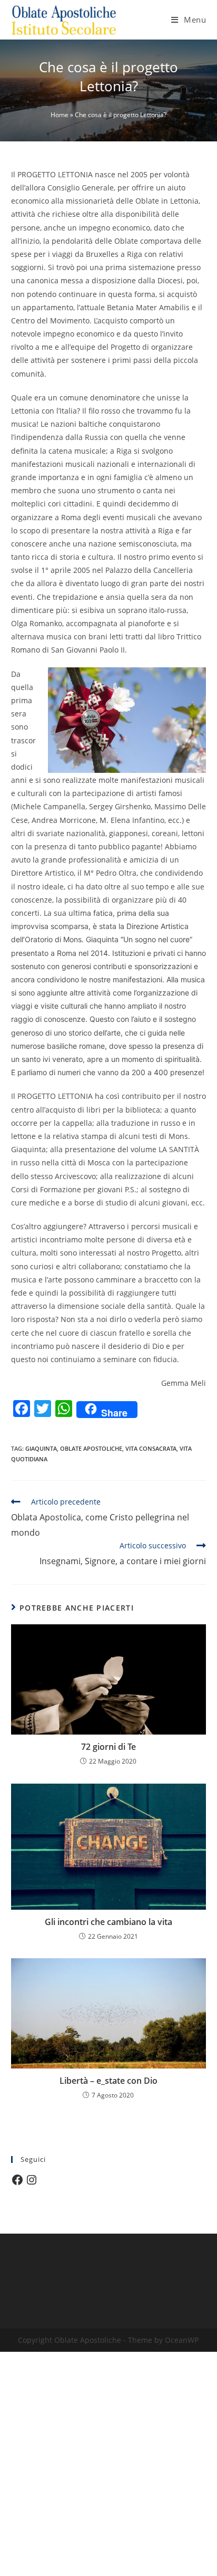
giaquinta (41, 1448)
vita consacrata (151, 1448)
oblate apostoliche (91, 1448)
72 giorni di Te (108, 1747)
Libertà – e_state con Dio (108, 2081)
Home (60, 115)
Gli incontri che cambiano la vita (108, 1922)
